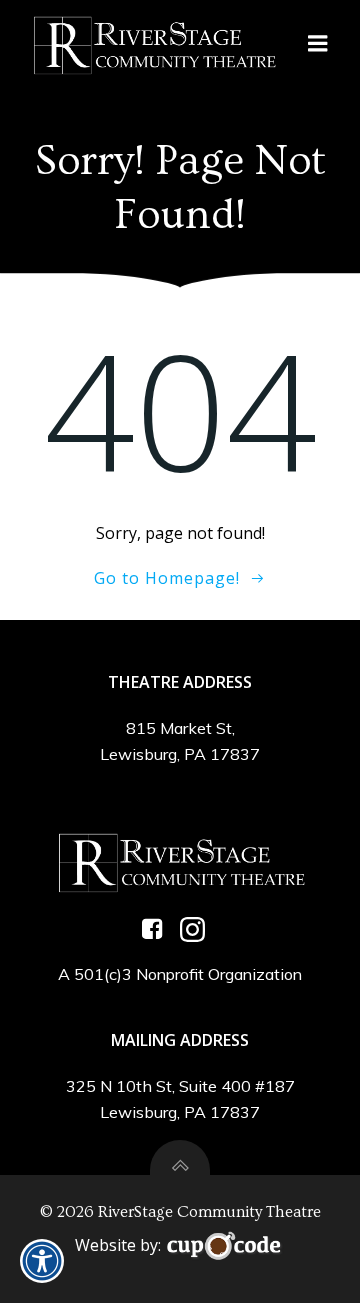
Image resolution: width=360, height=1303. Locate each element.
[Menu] (318, 44)
